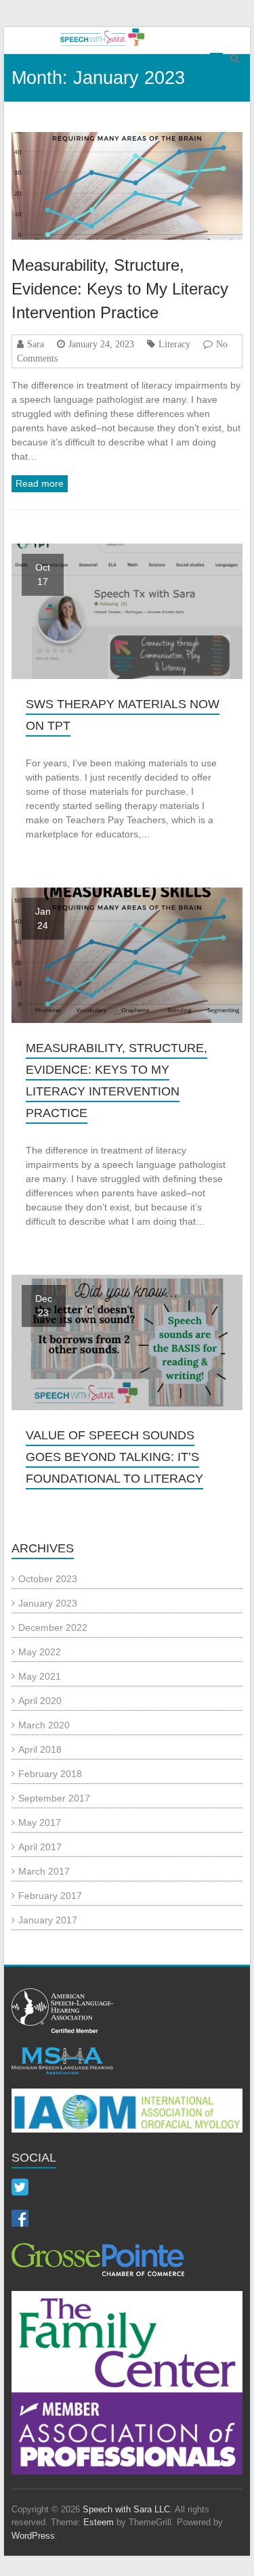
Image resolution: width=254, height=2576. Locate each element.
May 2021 (40, 1676)
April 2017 (40, 1847)
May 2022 (40, 1652)
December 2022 (53, 1628)
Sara (36, 344)
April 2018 (40, 1749)
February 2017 (50, 1896)
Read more (40, 483)
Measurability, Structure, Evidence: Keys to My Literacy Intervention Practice (120, 289)
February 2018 (50, 1774)
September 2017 (54, 1798)
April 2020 (40, 1701)
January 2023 (48, 1603)
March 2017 (44, 1871)
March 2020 (44, 1725)
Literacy (174, 344)
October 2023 (48, 1579)
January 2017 (48, 1920)
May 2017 (40, 1822)
